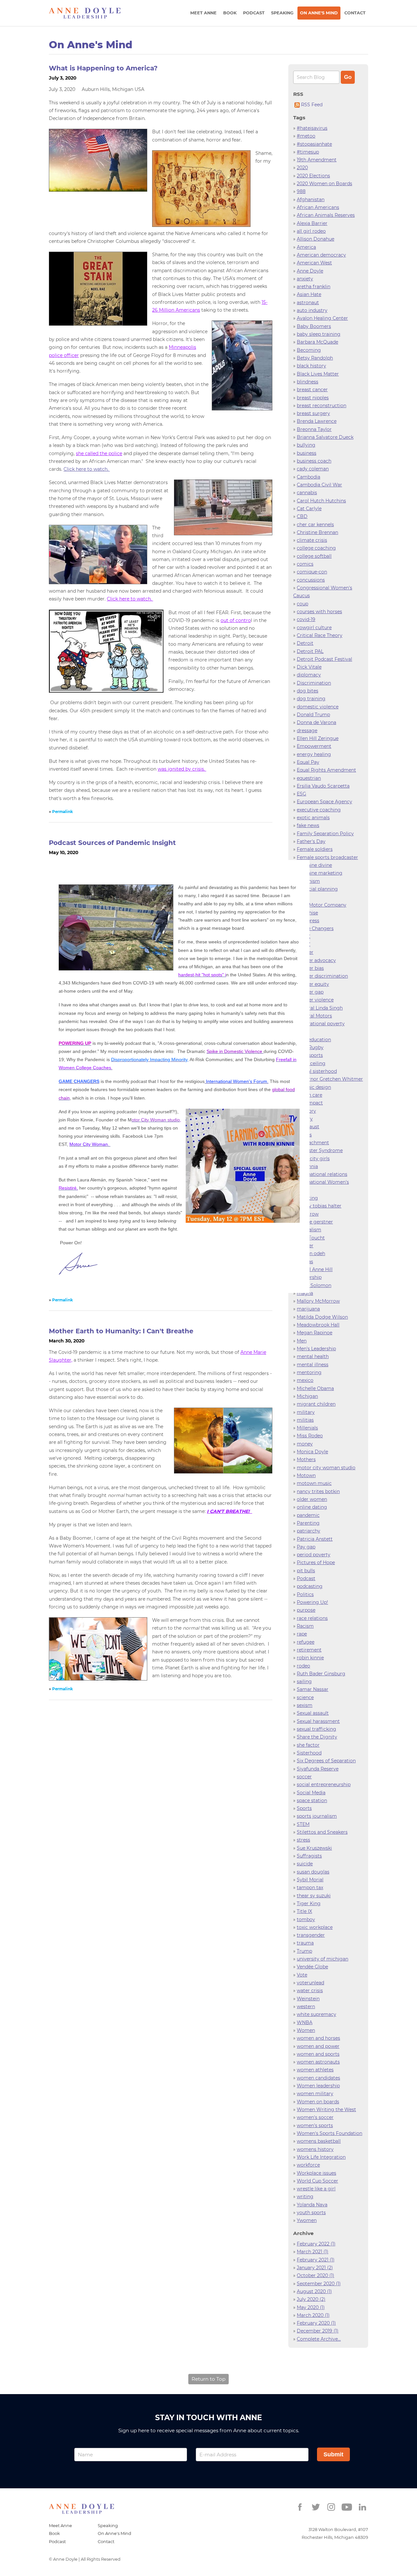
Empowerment (314, 746)
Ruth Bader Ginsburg (321, 1674)
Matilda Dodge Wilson (322, 1317)
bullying (306, 445)
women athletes (315, 2070)
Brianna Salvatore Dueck (325, 437)
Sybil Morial (310, 1880)
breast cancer (312, 390)
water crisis (310, 1991)
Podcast (254, 13)
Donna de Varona (316, 722)
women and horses (318, 2038)
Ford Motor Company (322, 905)
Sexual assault (313, 1713)
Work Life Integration (321, 2157)
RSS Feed (311, 105)
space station (312, 1800)
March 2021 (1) (313, 2252)
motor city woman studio (326, 1468)
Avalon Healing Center (322, 318)
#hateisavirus (312, 128)
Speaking (282, 13)
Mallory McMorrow (318, 1301)
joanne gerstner (315, 1222)
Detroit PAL (310, 651)
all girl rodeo (311, 231)
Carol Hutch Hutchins (321, 501)
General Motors (314, 1016)
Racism (305, 1626)
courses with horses (319, 612)
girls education (314, 1040)
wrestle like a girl (316, 2189)
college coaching (316, 548)
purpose (306, 1610)
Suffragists (309, 1856)
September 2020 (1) (319, 2284)
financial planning (317, 889)
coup (302, 604)
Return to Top (208, 2379)
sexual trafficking (316, 1729)
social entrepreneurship (324, 1784)
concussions (311, 580)
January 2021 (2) (315, 2268)
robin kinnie (310, 1658)
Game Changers (315, 928)
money (305, 1444)
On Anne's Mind (319, 13)
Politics (305, 1594)
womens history (315, 2149)
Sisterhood (309, 1753)
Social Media (311, 1793)
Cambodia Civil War (319, 485)
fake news (308, 825)
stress (303, 1840)
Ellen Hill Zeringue (318, 738)
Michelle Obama (315, 1388)
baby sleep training (319, 334)
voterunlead (310, 1983)
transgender (311, 1935)
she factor (308, 1745)
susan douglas (313, 1872)
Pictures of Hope (316, 1562)
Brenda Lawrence (317, 421)
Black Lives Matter (318, 374)
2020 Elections (313, 176)
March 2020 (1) (313, 2315)
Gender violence (315, 1000)
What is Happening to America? (103, 68)
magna (305, 1293)
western (306, 2006)
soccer (304, 1777)
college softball (314, 556)
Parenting (308, 1523)
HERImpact (310, 1103)
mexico (305, 1380)
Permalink (63, 812)
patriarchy (309, 1531)
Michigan (307, 1396)
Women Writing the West (326, 2110)
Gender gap (310, 992)
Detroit (305, 643)
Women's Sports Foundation (330, 2133)
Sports (304, 1808)
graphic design (314, 1087)
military (306, 1412)
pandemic (308, 1515)
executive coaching (319, 810)
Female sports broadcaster (327, 857)
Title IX (304, 1911)
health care (309, 1095)
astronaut (308, 303)
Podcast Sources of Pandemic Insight (112, 843)
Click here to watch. (87, 469)
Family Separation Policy (325, 834)
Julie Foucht (311, 1238)
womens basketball (319, 2141)
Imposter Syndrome (320, 1150)
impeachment (313, 1143)
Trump (304, 1951)
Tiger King (309, 1903)
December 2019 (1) (318, 2331)
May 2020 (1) (311, 2307)
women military (315, 2094)
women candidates (318, 2078)
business (307, 453)
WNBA (305, 2022)
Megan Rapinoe (315, 1333)
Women (306, 2030)
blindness (308, 382)
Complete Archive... (319, 2339)
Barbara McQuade (317, 342)
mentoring (309, 1372)
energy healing (314, 754)
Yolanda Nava (312, 2205)
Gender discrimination (322, 976)
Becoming (309, 350)
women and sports (318, 2054)
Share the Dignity (317, 1737)
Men (302, 1341)
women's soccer (315, 2117)
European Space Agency (324, 802)
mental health (313, 1356)
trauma (305, 1943)
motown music (314, 1483)
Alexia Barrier (312, 223)
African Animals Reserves (326, 215)
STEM (303, 1824)
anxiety (305, 279)
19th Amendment (317, 160)
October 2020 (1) (316, 2275)
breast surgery (313, 413)
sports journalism (317, 1816)
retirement (309, 1650)
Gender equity (313, 984)
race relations (312, 1618)
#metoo (306, 136)
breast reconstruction (322, 406)
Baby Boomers (314, 326)
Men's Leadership (316, 1349)
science (305, 1697)
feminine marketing (320, 873)
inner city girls (313, 1159)
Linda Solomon (314, 1285)
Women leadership (318, 2086)
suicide (305, 1864)
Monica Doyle (312, 1452)
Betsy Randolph (315, 358)
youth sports (311, 2213)
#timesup (308, 152)
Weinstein (308, 1999)
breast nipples (313, 398)
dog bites (308, 691)
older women (312, 1499)
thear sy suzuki (314, 1896)
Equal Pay (308, 762)
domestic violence (318, 707)
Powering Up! (312, 1602)
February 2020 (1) (316, 2323)
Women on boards (318, 2102)
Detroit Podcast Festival (324, 659)
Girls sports (310, 1055)
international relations (322, 1174)
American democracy (321, 255)
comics (305, 564)
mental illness (313, 1365)
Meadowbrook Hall (318, 1325)
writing (305, 2197)
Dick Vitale (309, 667)
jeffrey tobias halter (319, 1206)
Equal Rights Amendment (326, 770)
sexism (305, 1705)
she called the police (99, 453)
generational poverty (321, 1024)
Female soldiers (315, 849)
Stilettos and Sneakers (322, 1832)
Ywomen (307, 2220)
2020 (302, 168)
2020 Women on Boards (324, 184)
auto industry (312, 310)
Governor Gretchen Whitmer (330, 1079)
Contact (355, 13)
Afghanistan (311, 200)
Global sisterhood (317, 1071)
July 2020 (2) (311, 2299)
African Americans (318, 207)
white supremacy (316, 2014)
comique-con (312, 572)
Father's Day (311, 841)
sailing (304, 1681)
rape (302, 1634)
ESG (302, 794)
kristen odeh (311, 1253)
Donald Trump (313, 715)
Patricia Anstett (315, 1539)
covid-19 (306, 619)
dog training (311, 699)
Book (230, 13)
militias (305, 1420)
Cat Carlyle (309, 509)
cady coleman (313, 469)
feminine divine (314, 865)
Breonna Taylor (314, 429)
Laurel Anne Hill (315, 1269)
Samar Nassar (313, 1689)
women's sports (315, 2125)
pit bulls (306, 1571)
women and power (318, 2046)
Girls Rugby (310, 1047)
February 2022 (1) (316, 2244)
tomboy (306, 1919)
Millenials (307, 1428)
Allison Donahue (316, 239)
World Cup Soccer (317, 2181)
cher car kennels (315, 525)
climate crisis (312, 540)
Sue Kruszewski (314, 1848)
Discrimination (314, 683)
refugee (306, 1642)
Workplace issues (316, 2173)
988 (301, 191)
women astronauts (318, 2062)
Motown (306, 1475)
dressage (307, 731)
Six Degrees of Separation (326, 1761)
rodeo (303, 1666)
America (306, 247)
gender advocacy (316, 960)
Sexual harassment (318, 1721)
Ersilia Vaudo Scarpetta (323, 786)
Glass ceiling (311, 1063)
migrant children (316, 1404)
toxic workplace (315, 1927)
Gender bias (310, 968)
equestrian (309, 778)
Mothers (306, 1459)
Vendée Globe (312, 1967)
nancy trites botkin (318, 1491)
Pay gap (306, 1547)
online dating (312, 1507)
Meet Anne (203, 13)
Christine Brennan (317, 532)
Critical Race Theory (320, 635)
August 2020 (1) (314, 2291)
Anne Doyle (310, 271)
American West (314, 263)
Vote (302, 1975)
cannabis (307, 493)
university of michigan (323, 1959)
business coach (314, 461)
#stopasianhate (314, 144)
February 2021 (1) (316, 2260)
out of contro (236, 620)
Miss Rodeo (310, 1436)
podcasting (310, 1586)
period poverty (314, 1555)
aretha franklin (314, 287)
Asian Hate (309, 294)
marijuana (308, 1309)
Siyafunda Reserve (318, 1769)
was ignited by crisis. (182, 769)
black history (311, 366)
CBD (302, 516)
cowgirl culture (314, 628)
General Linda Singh (320, 1008)
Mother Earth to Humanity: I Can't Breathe (121, 1331)
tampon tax (310, 1888)
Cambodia (309, 477)
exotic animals (313, 818)
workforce (308, 2165)
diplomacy (309, 675)
